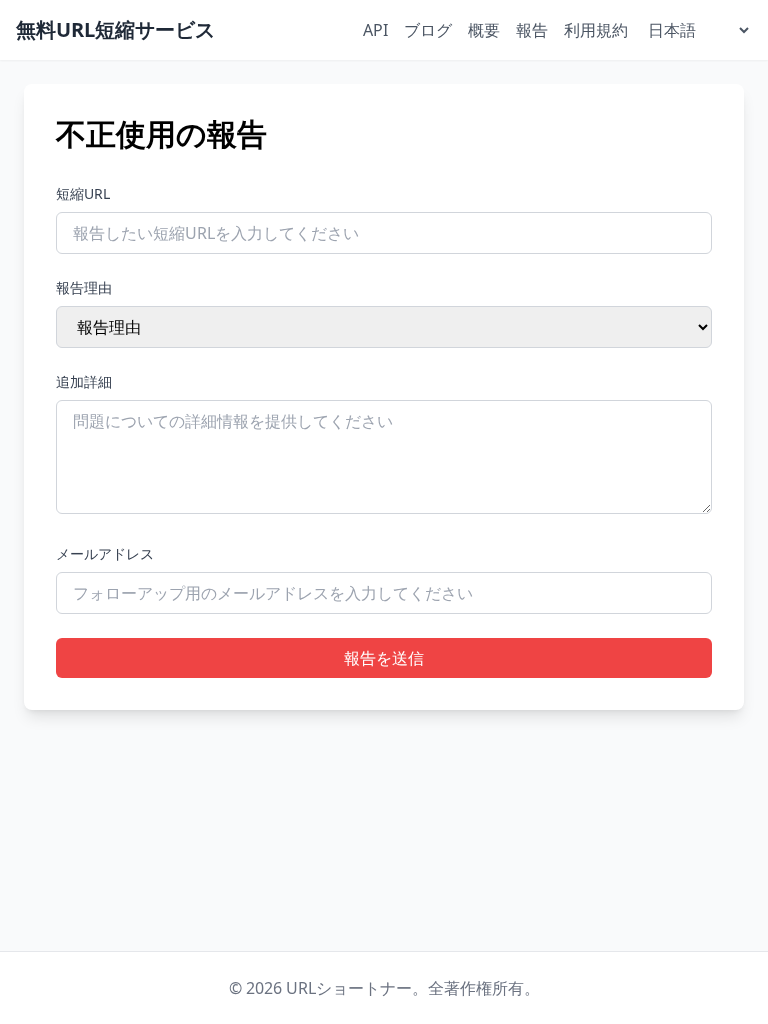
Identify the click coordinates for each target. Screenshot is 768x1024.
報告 (532, 30)
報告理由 (84, 287)
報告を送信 (384, 658)
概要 (484, 30)
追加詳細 (84, 381)
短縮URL (83, 193)
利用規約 (596, 30)
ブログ (428, 30)
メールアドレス (105, 553)
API (375, 30)
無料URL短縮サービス (115, 29)
